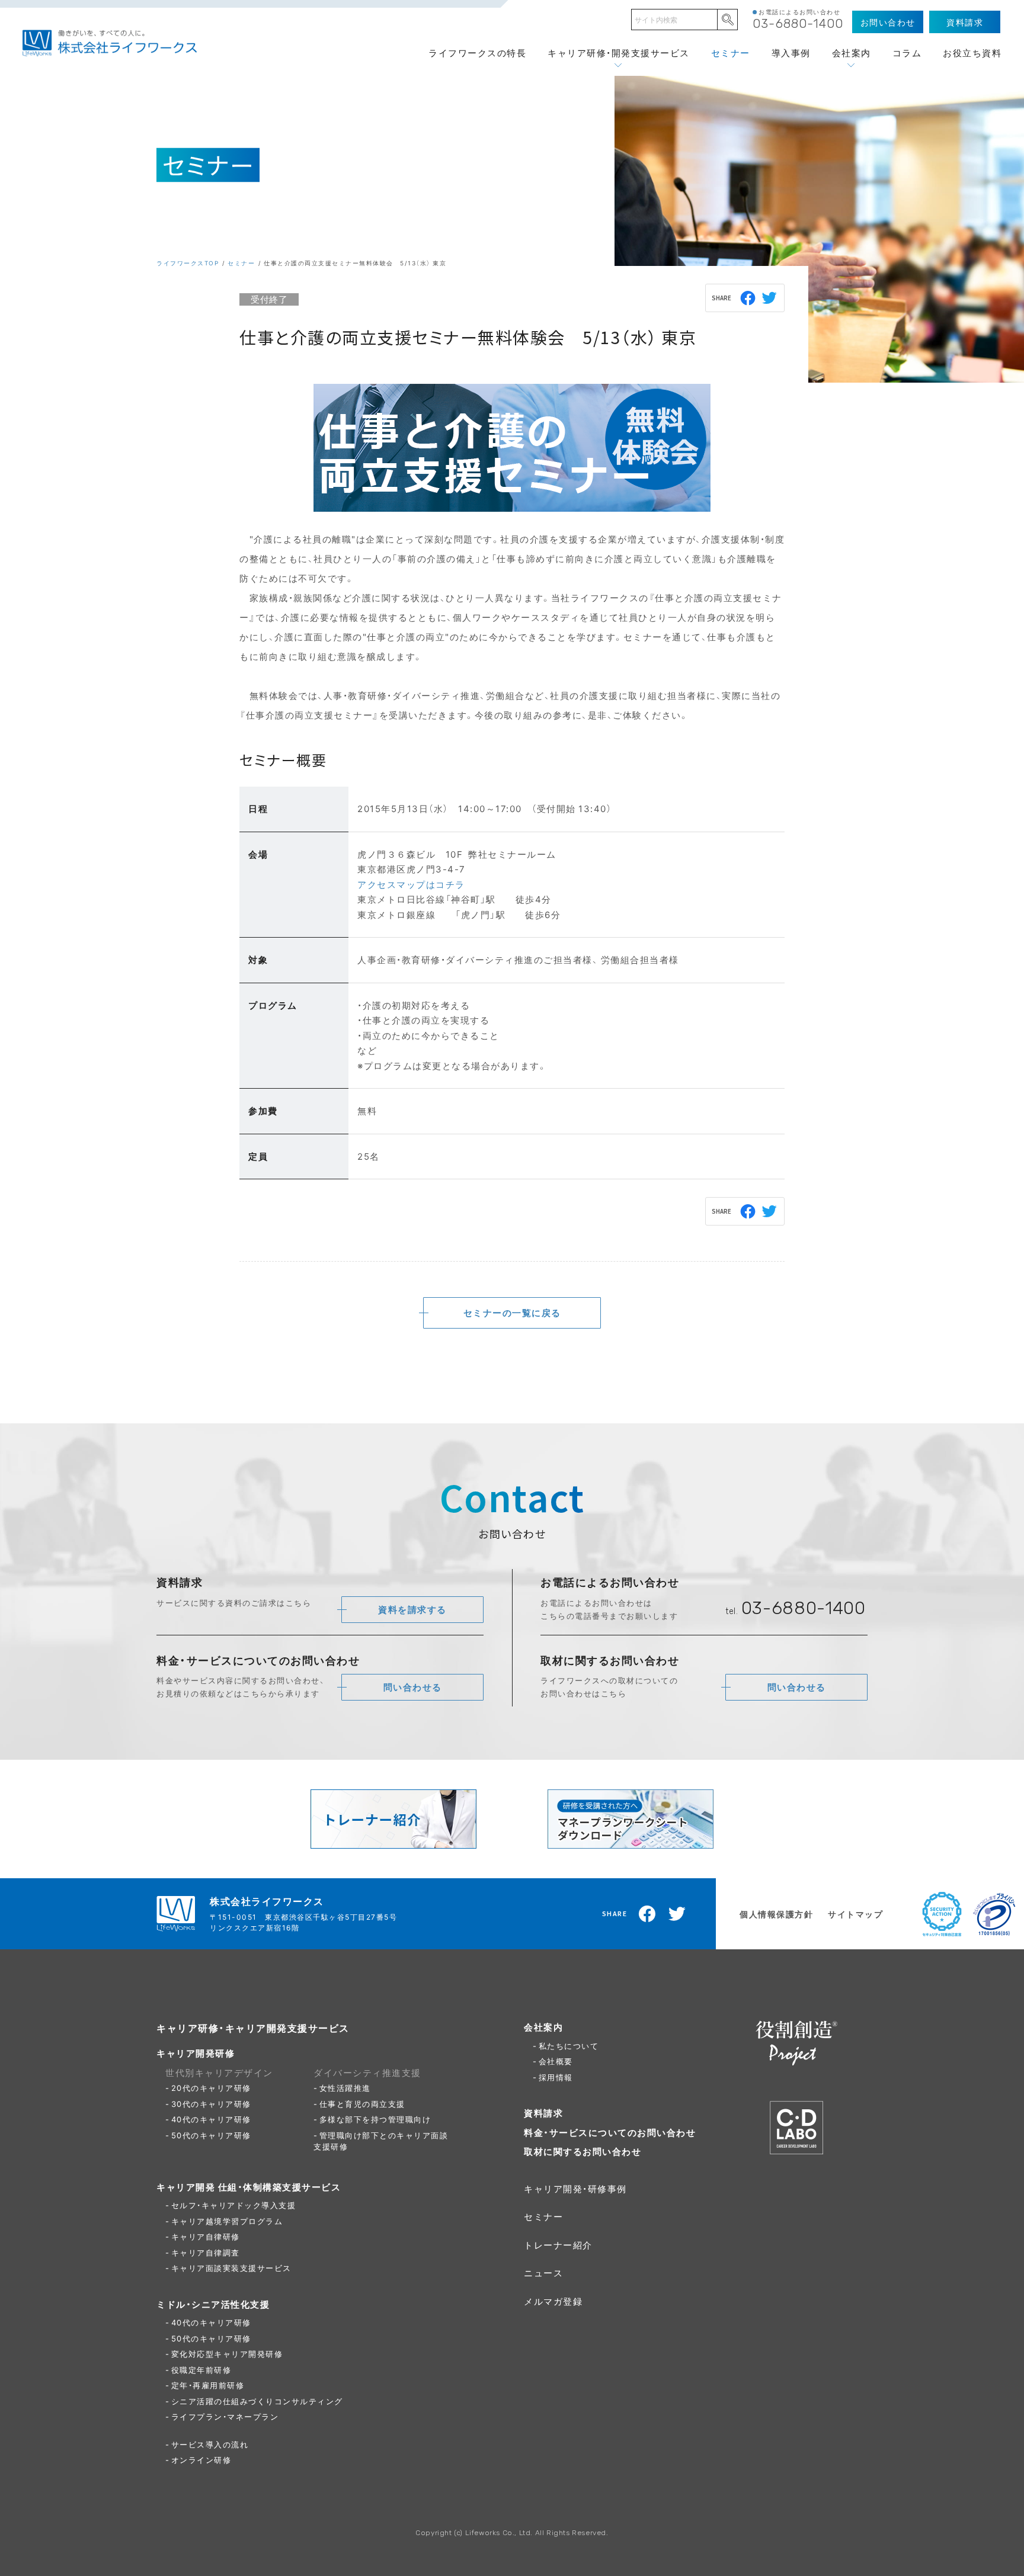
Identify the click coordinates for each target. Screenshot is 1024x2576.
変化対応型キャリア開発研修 (227, 2354)
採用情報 (556, 2077)
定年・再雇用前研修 (208, 2385)
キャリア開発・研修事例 (575, 2189)
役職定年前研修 (201, 2370)
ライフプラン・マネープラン (225, 2416)
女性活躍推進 (345, 2088)
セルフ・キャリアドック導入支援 (234, 2205)
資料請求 (543, 2113)
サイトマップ (855, 1914)
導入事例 (791, 53)
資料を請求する (412, 1609)
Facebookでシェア (748, 298)
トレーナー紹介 (558, 2245)
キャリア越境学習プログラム (227, 2221)
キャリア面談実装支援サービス (231, 2268)
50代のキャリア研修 (211, 2135)
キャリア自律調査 (206, 2252)
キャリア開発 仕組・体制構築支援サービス (249, 2187)
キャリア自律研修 (206, 2236)
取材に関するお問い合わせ (583, 2151)
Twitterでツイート (770, 298)
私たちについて (569, 2046)
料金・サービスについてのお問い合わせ (610, 2132)
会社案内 (852, 53)
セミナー (731, 53)
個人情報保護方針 (776, 1914)
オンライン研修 (201, 2460)
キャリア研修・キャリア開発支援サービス (253, 2028)
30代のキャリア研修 (211, 2104)
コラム (907, 53)
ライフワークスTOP (188, 263)
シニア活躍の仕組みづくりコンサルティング (257, 2401)
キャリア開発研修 (196, 2053)
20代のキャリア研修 (211, 2088)
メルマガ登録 (553, 2301)
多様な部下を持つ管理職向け (375, 2119)
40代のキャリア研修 (211, 2119)
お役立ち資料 (972, 53)
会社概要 (556, 2061)
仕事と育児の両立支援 (362, 2104)
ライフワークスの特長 (477, 53)
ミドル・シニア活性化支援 (213, 2304)
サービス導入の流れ (210, 2444)
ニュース (543, 2273)
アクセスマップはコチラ (411, 884)
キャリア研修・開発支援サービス (619, 53)
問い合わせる (413, 1687)
